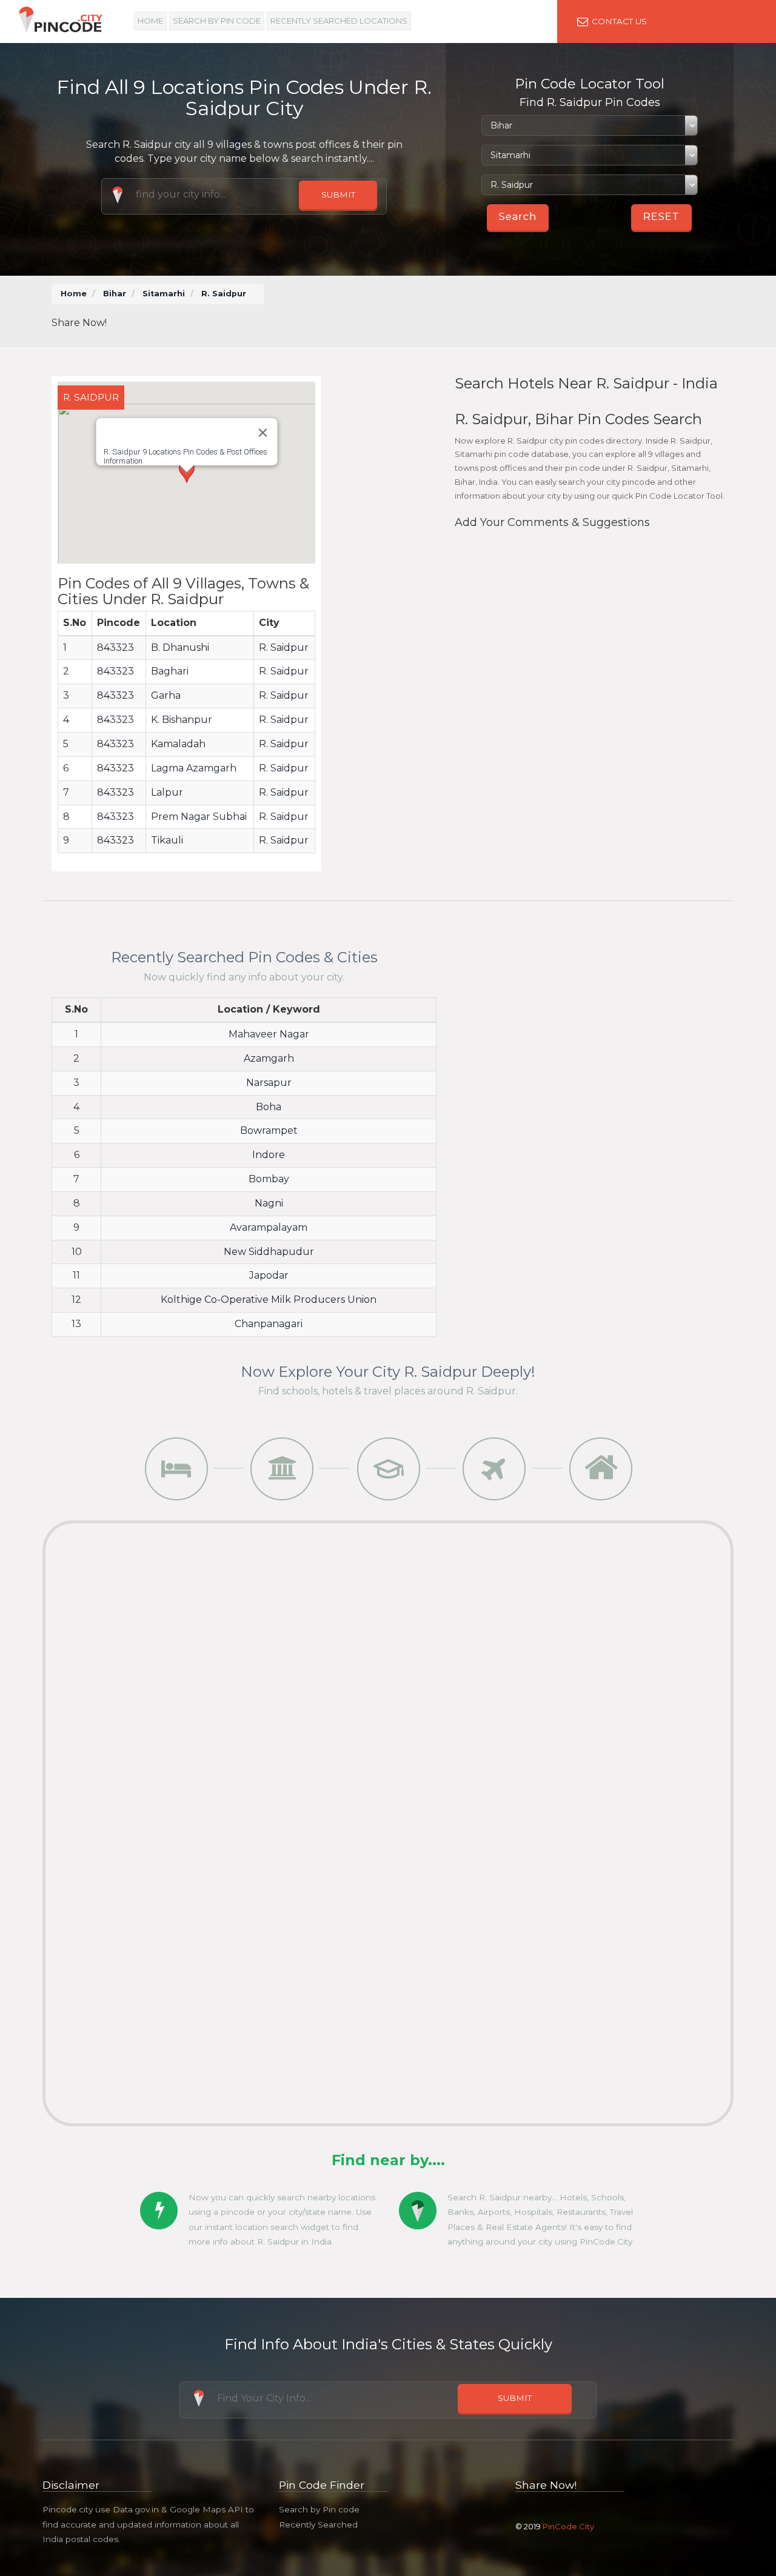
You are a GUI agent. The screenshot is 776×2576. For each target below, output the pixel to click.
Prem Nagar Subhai (199, 817)
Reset (661, 217)
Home (150, 21)
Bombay (269, 1179)
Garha (166, 695)
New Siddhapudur (269, 1252)
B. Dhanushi (180, 647)
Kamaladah (178, 744)
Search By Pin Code (217, 21)
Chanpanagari (269, 1324)
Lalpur (167, 792)
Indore (269, 1155)
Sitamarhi (164, 294)
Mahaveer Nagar (269, 1034)
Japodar (269, 1275)
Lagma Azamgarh (194, 768)
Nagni (269, 1203)
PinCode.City (568, 2526)
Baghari (170, 671)
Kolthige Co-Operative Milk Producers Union (269, 1300)
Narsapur (269, 1083)
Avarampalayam (269, 1227)
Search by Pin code (319, 2509)
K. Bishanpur (182, 720)
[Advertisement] (503, 311)
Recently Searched (318, 2524)
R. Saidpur (284, 647)
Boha (269, 1107)
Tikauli (167, 840)
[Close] (263, 433)
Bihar (115, 294)
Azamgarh (269, 1058)
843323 (115, 647)
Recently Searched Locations (339, 21)
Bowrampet (269, 1130)
